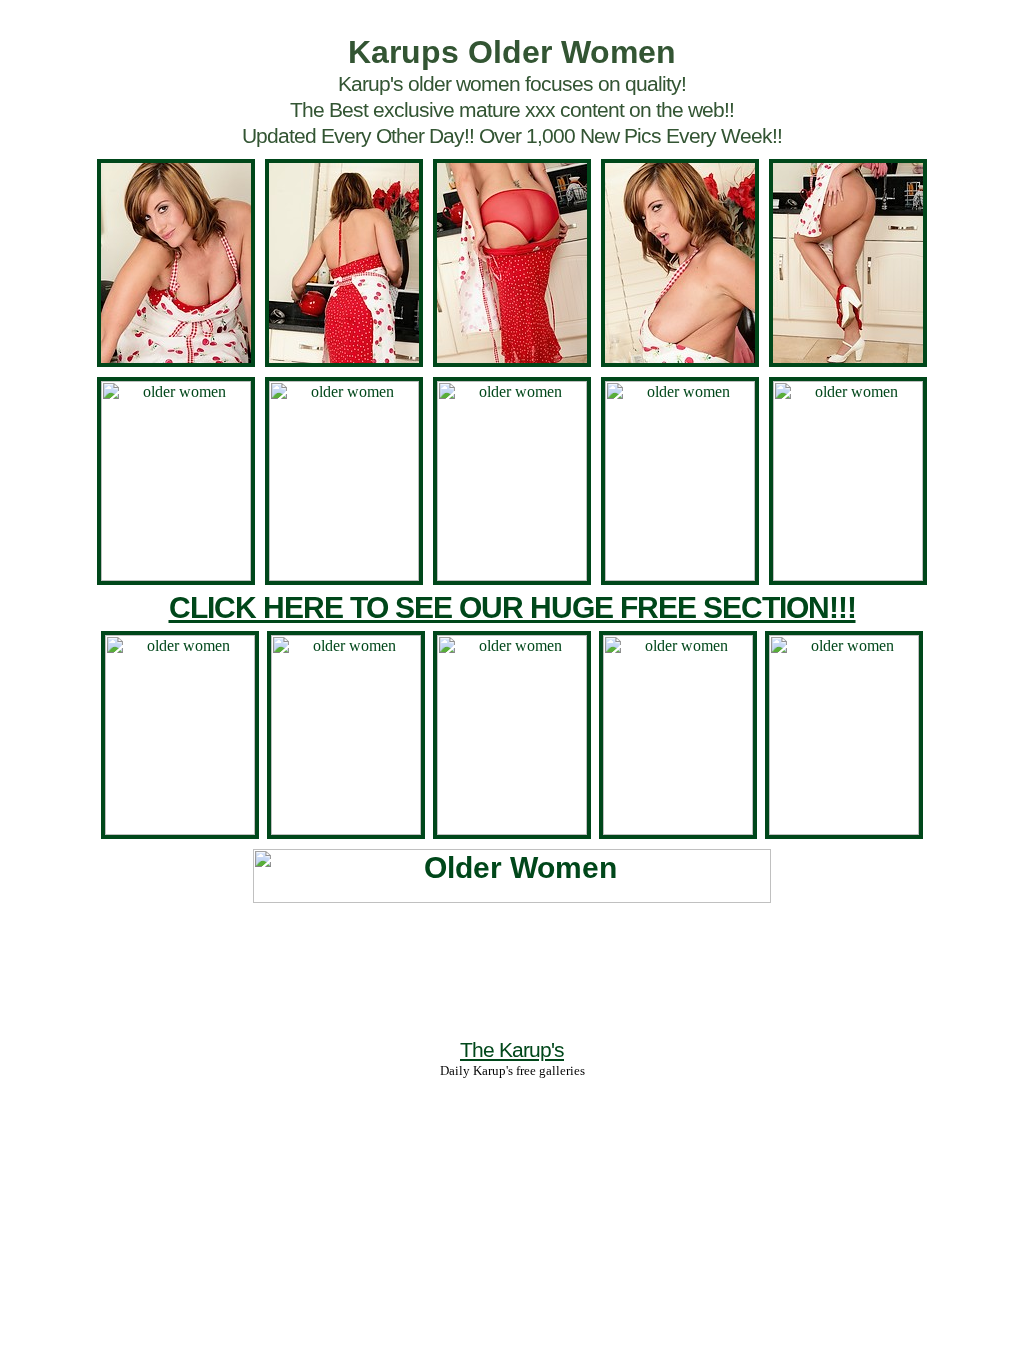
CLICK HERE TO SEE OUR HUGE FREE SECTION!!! (512, 607)
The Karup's (512, 1049)
